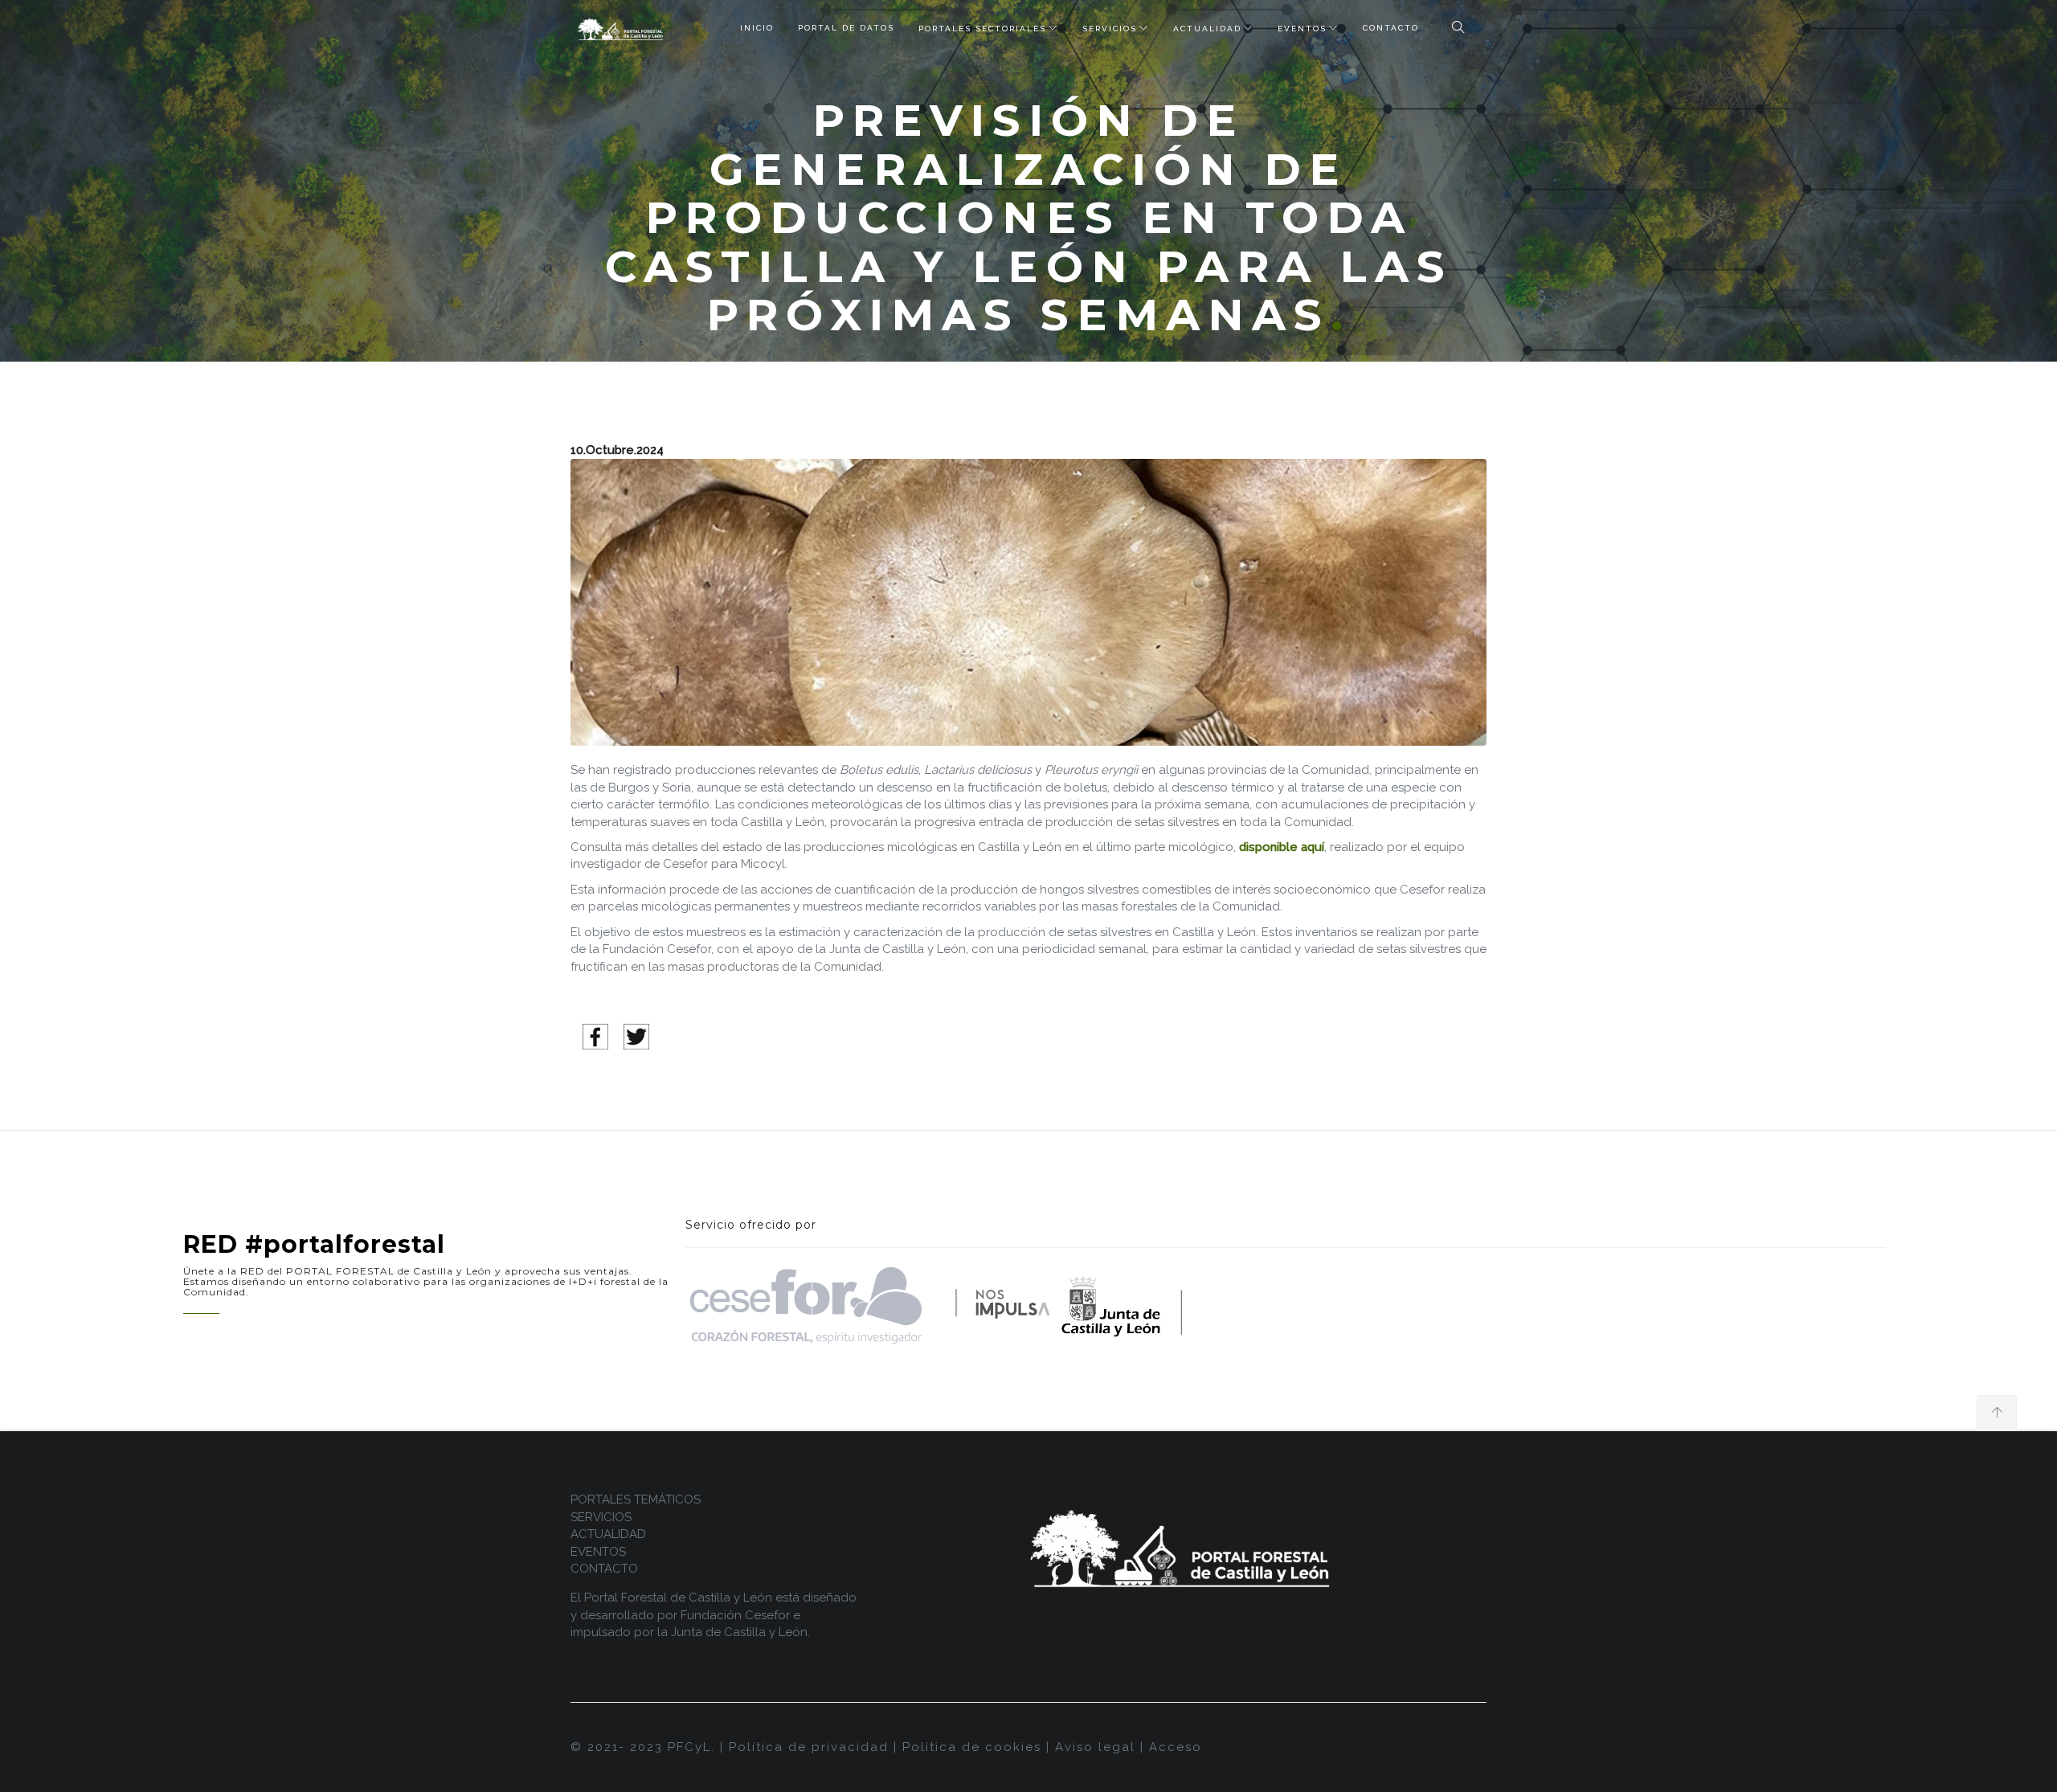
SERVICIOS (1110, 29)
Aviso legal (1095, 1747)
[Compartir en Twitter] (636, 1036)
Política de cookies (972, 1747)
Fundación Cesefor (735, 1615)
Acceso (1176, 1747)
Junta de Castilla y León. (740, 1632)
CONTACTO (1391, 28)
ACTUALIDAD (1207, 29)
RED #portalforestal (314, 1244)
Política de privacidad (809, 1747)
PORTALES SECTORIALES (982, 29)
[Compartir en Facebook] (595, 1036)
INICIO (757, 28)
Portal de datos (846, 28)
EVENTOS (1302, 29)
